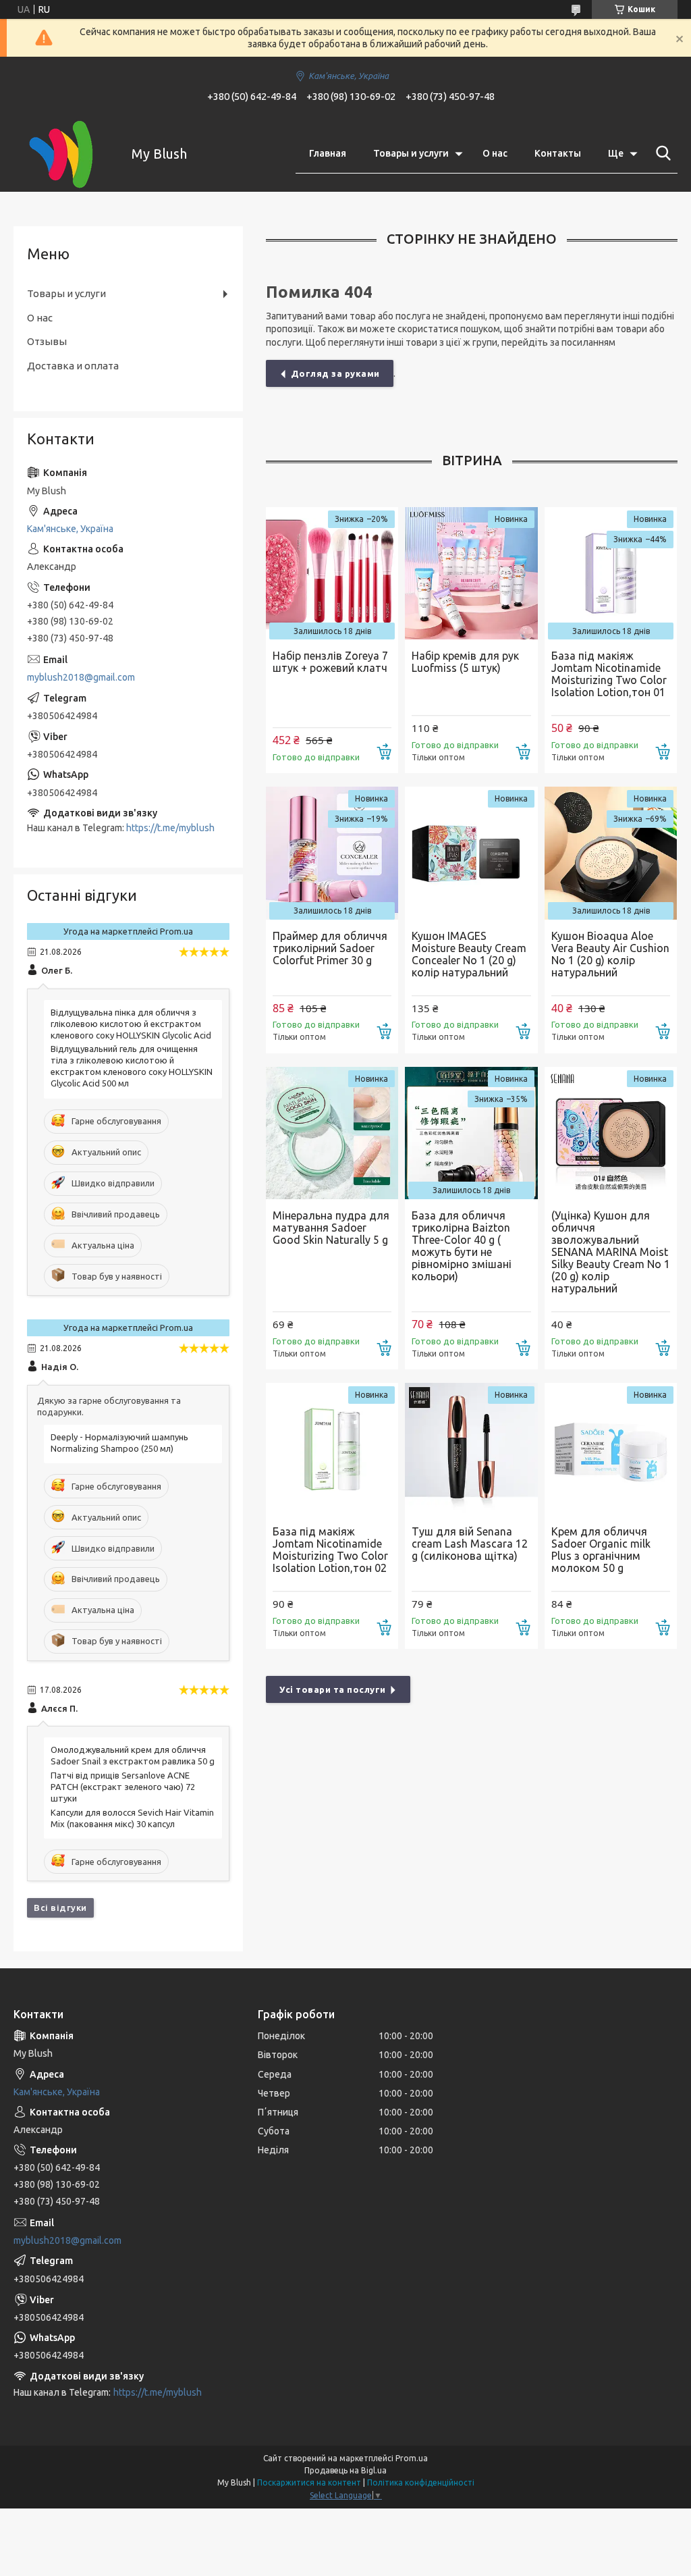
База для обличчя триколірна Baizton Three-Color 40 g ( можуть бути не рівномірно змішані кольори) (462, 1246)
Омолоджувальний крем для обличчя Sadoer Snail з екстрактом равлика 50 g (133, 1755)
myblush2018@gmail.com (81, 677)
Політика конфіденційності (421, 2482)
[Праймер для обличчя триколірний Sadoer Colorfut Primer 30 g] (332, 853)
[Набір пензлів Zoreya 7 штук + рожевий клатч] (332, 573)
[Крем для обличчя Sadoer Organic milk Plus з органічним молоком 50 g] (611, 1449)
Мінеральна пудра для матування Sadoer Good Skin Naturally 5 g (331, 1228)
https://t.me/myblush (170, 828)
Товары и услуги (411, 153)
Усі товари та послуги (333, 1689)
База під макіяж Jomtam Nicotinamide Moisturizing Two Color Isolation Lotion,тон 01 (609, 674)
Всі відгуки (60, 1908)
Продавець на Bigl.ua (345, 2470)
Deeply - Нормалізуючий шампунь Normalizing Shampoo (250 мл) (119, 1443)
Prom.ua (412, 2458)
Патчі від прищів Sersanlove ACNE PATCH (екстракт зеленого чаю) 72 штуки (123, 1787)
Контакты (558, 153)
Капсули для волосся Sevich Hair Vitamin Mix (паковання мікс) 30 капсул (132, 1818)
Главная (328, 153)
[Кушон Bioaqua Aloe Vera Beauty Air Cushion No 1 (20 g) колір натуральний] (611, 853)
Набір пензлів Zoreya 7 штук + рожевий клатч (330, 662)
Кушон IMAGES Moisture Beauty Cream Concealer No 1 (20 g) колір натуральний (469, 954)
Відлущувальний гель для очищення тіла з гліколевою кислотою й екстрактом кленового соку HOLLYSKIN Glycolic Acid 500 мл (132, 1066)
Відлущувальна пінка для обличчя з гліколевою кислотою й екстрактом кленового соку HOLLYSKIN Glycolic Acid (131, 1024)
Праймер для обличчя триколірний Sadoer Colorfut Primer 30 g (330, 948)
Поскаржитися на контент (309, 2482)
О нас (495, 153)
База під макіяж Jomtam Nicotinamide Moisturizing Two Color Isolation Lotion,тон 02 (330, 1550)
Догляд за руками (335, 373)
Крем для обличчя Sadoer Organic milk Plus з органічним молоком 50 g (601, 1550)
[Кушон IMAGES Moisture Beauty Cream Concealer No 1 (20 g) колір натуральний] (471, 853)
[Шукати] (661, 153)
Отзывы (47, 341)
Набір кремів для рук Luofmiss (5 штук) (465, 662)
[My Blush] (64, 154)
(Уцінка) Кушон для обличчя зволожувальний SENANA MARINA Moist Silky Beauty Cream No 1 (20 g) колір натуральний (611, 1252)
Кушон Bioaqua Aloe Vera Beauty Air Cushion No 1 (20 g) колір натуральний (610, 954)
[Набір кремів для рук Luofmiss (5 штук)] (471, 573)
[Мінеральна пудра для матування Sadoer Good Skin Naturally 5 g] (332, 1133)
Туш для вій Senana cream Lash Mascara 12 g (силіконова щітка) (470, 1544)
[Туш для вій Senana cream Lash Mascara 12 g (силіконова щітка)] (471, 1449)
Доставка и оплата (73, 366)
